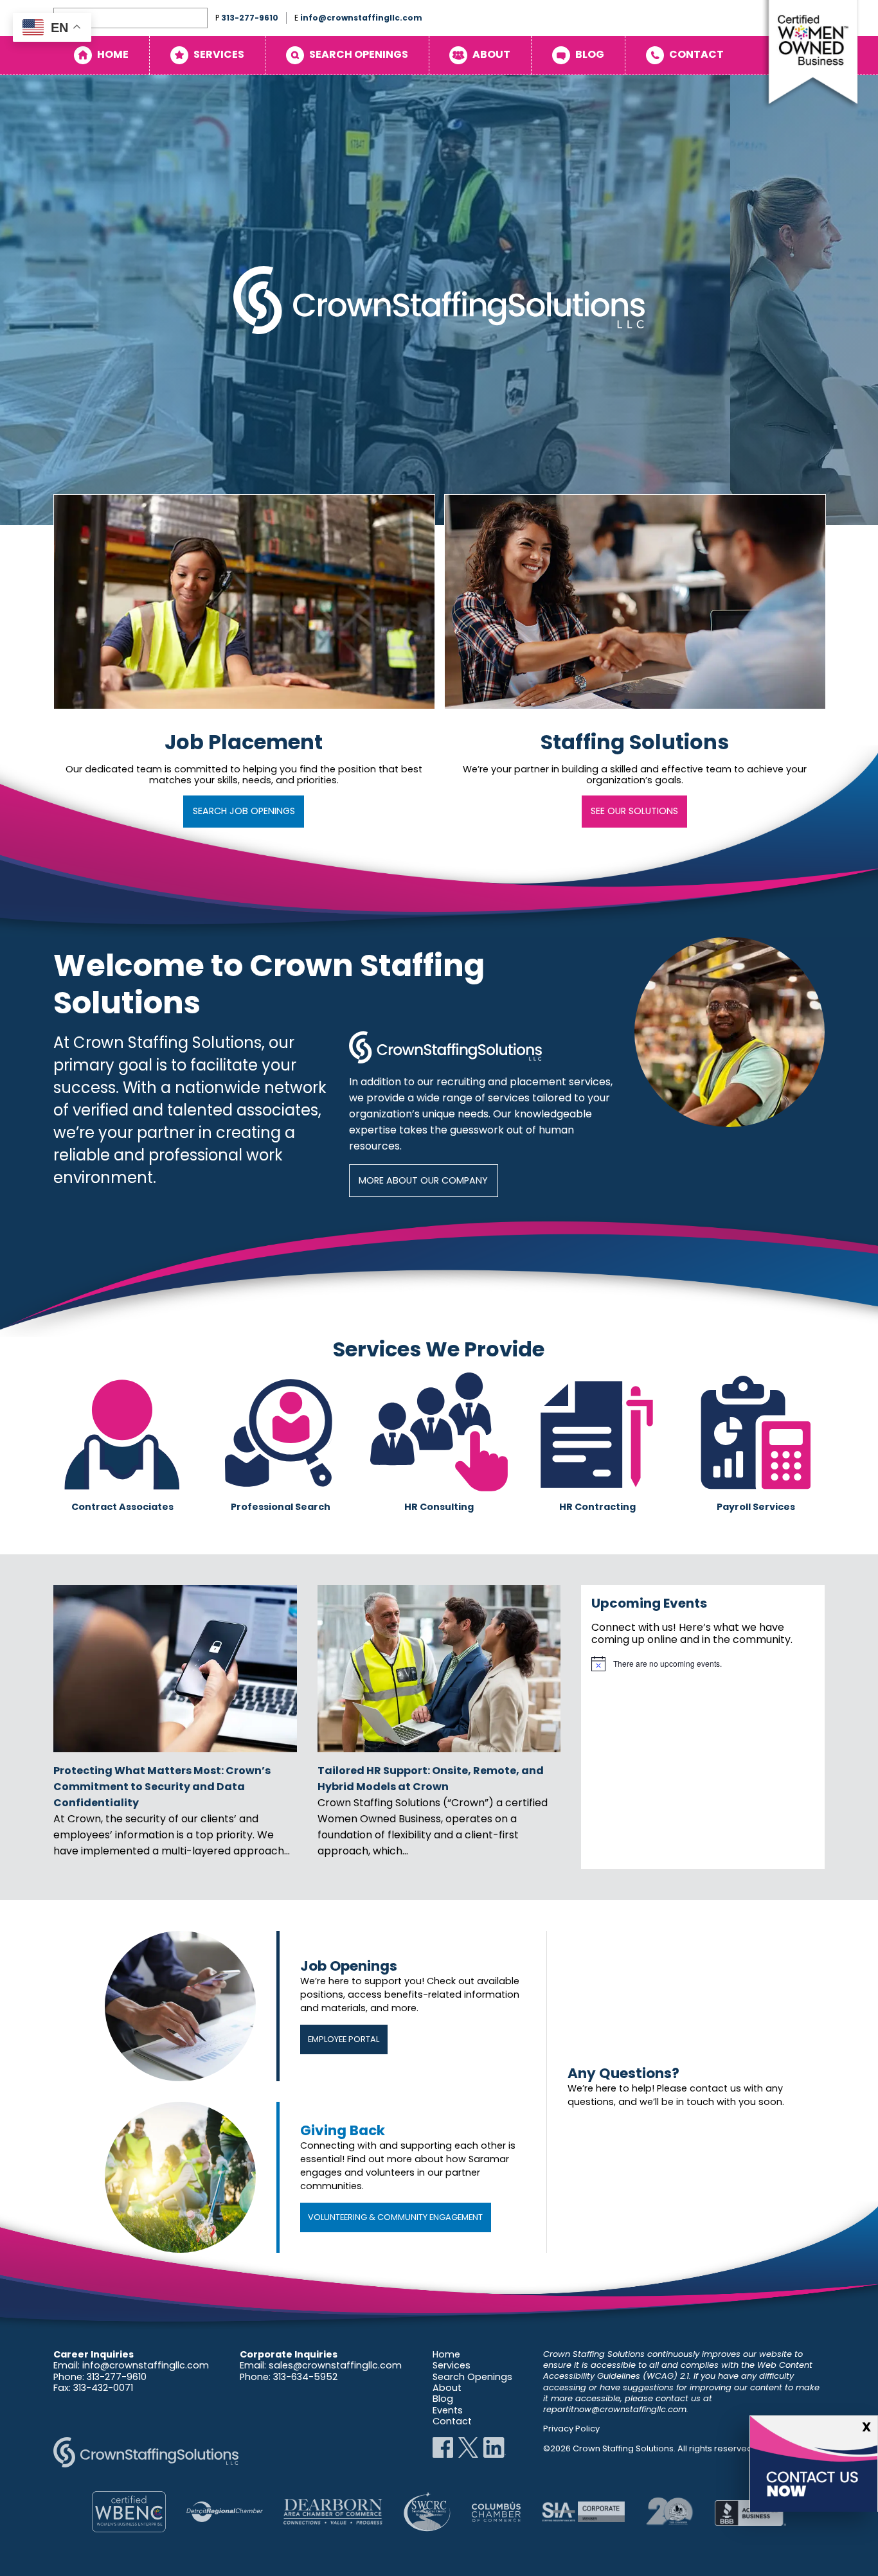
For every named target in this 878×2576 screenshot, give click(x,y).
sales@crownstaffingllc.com (335, 2365)
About (491, 54)
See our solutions (634, 811)
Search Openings (359, 54)
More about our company (423, 1180)
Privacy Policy (571, 2429)
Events (448, 2410)
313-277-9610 (250, 18)
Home (113, 54)
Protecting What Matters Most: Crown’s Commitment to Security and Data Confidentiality (162, 1787)
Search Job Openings (244, 811)
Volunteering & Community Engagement (395, 2217)
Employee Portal (344, 2039)
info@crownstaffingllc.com (361, 18)
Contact (696, 54)
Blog (590, 54)
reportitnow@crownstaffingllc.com (615, 2409)
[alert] (703, 1664)
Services (219, 54)
